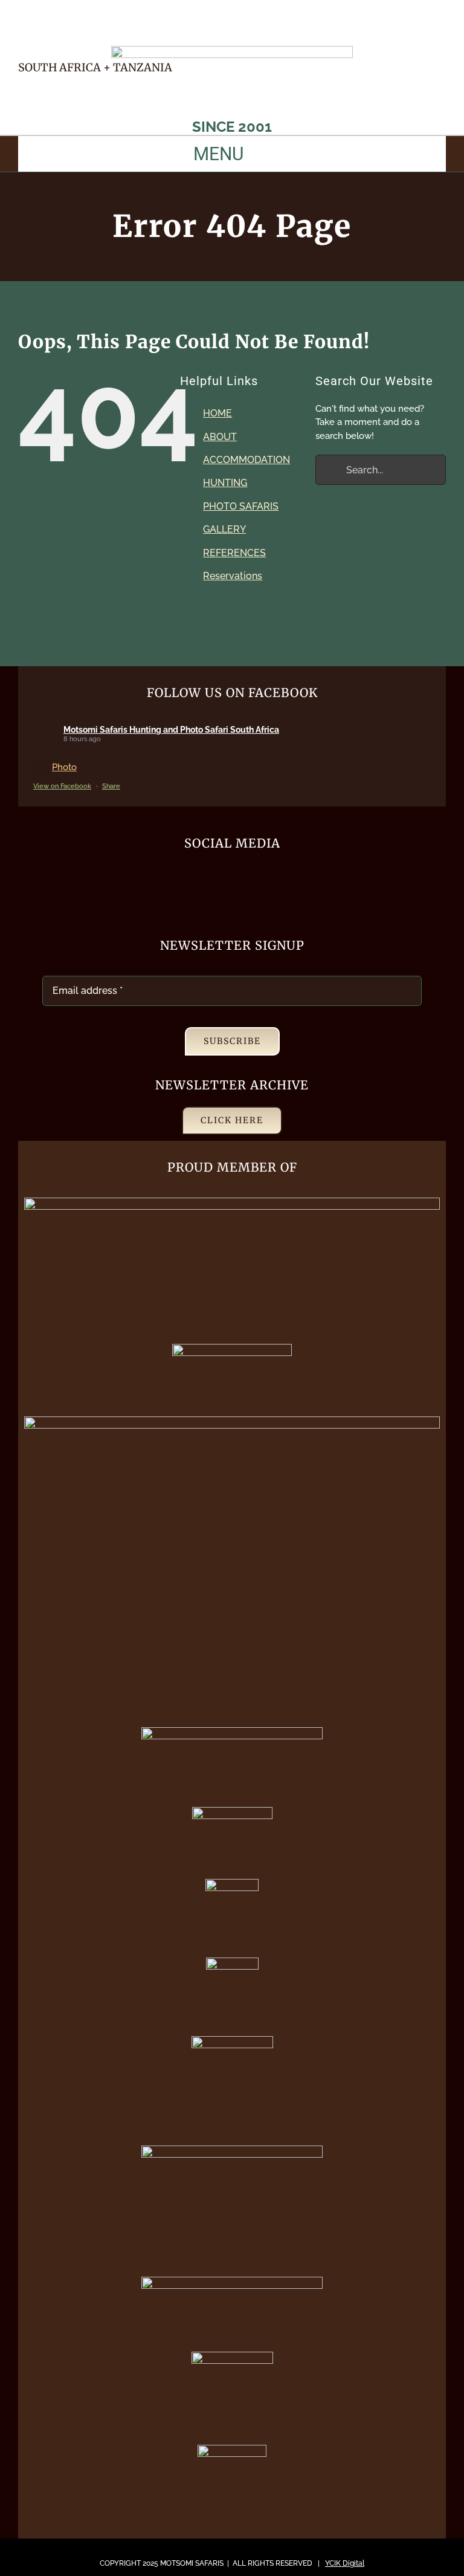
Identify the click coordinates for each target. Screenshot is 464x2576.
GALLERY (224, 529)
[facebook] (376, 38)
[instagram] (441, 38)
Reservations (233, 576)
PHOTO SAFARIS (241, 506)
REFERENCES (234, 553)
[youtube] (419, 38)
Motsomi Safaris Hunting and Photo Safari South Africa (171, 730)
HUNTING (225, 483)
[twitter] (398, 38)
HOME (217, 413)
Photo (64, 767)
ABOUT (220, 437)
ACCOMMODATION (246, 460)
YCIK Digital (345, 2563)
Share (111, 786)
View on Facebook (62, 786)
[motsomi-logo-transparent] (232, 50)
